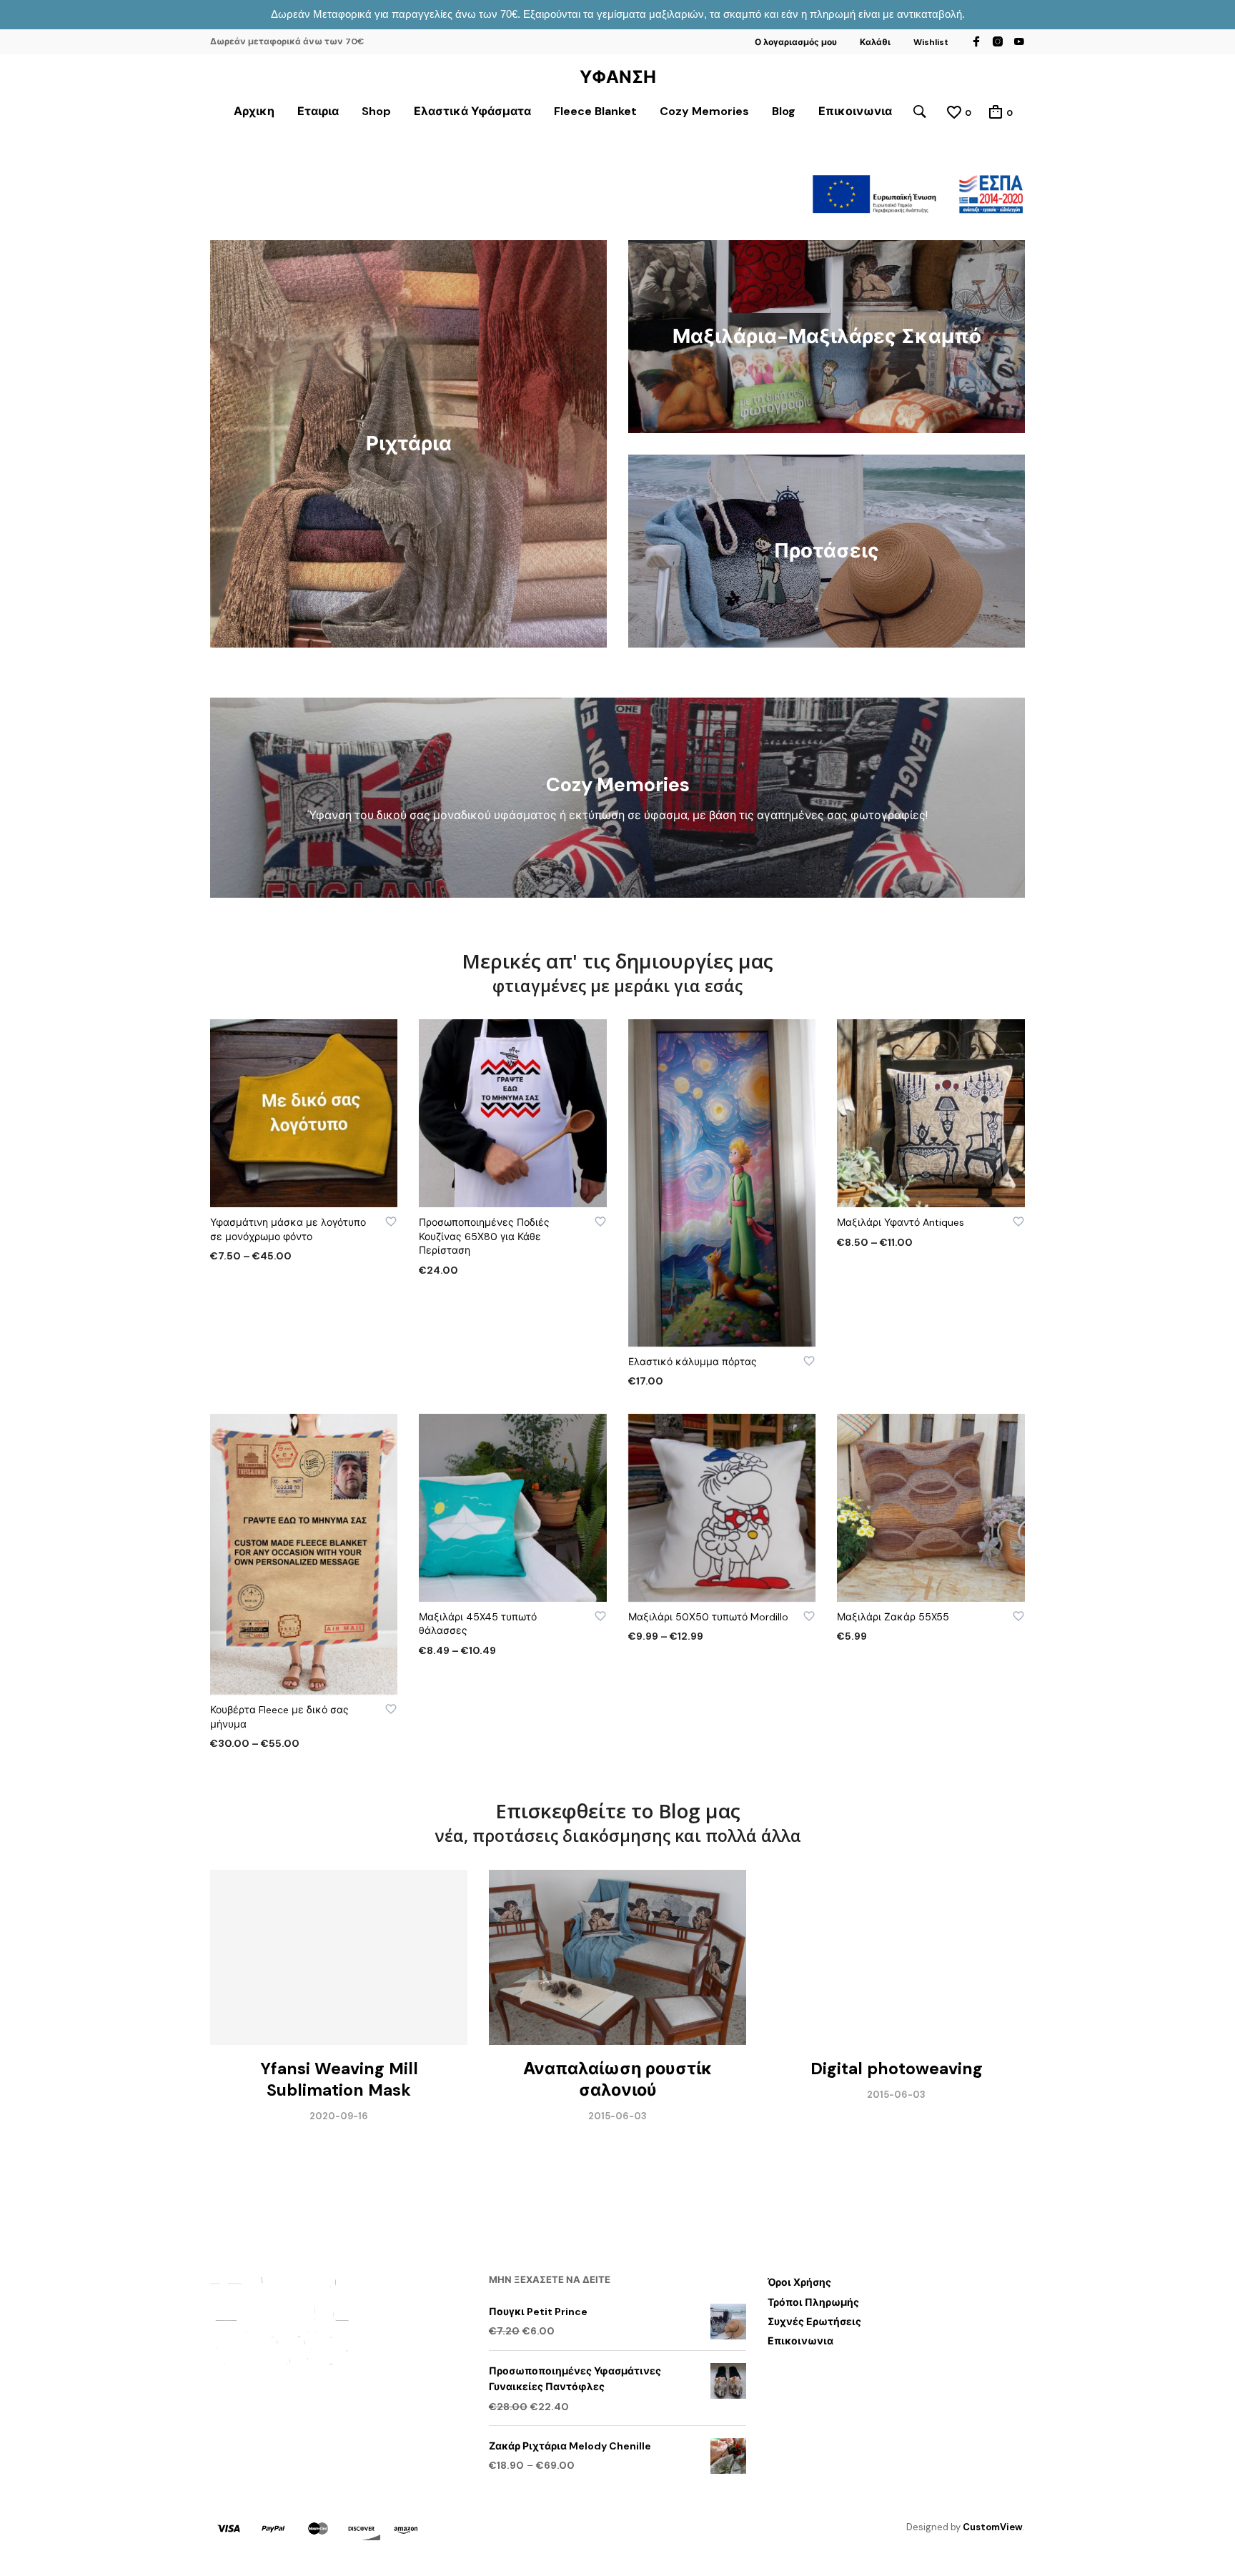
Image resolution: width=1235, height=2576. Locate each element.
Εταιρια (318, 111)
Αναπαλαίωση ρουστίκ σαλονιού (618, 2079)
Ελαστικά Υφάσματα (472, 111)
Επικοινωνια (855, 111)
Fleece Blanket (595, 111)
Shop (376, 111)
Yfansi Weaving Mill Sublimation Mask (339, 2079)
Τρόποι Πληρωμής (813, 2302)
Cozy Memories (704, 111)
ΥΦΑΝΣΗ (618, 77)
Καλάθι (875, 42)
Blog (784, 111)
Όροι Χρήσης (799, 2282)
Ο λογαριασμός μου (796, 42)
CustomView (993, 2527)
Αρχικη (254, 111)
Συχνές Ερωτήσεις (814, 2322)
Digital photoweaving (897, 2069)
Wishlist (931, 42)
